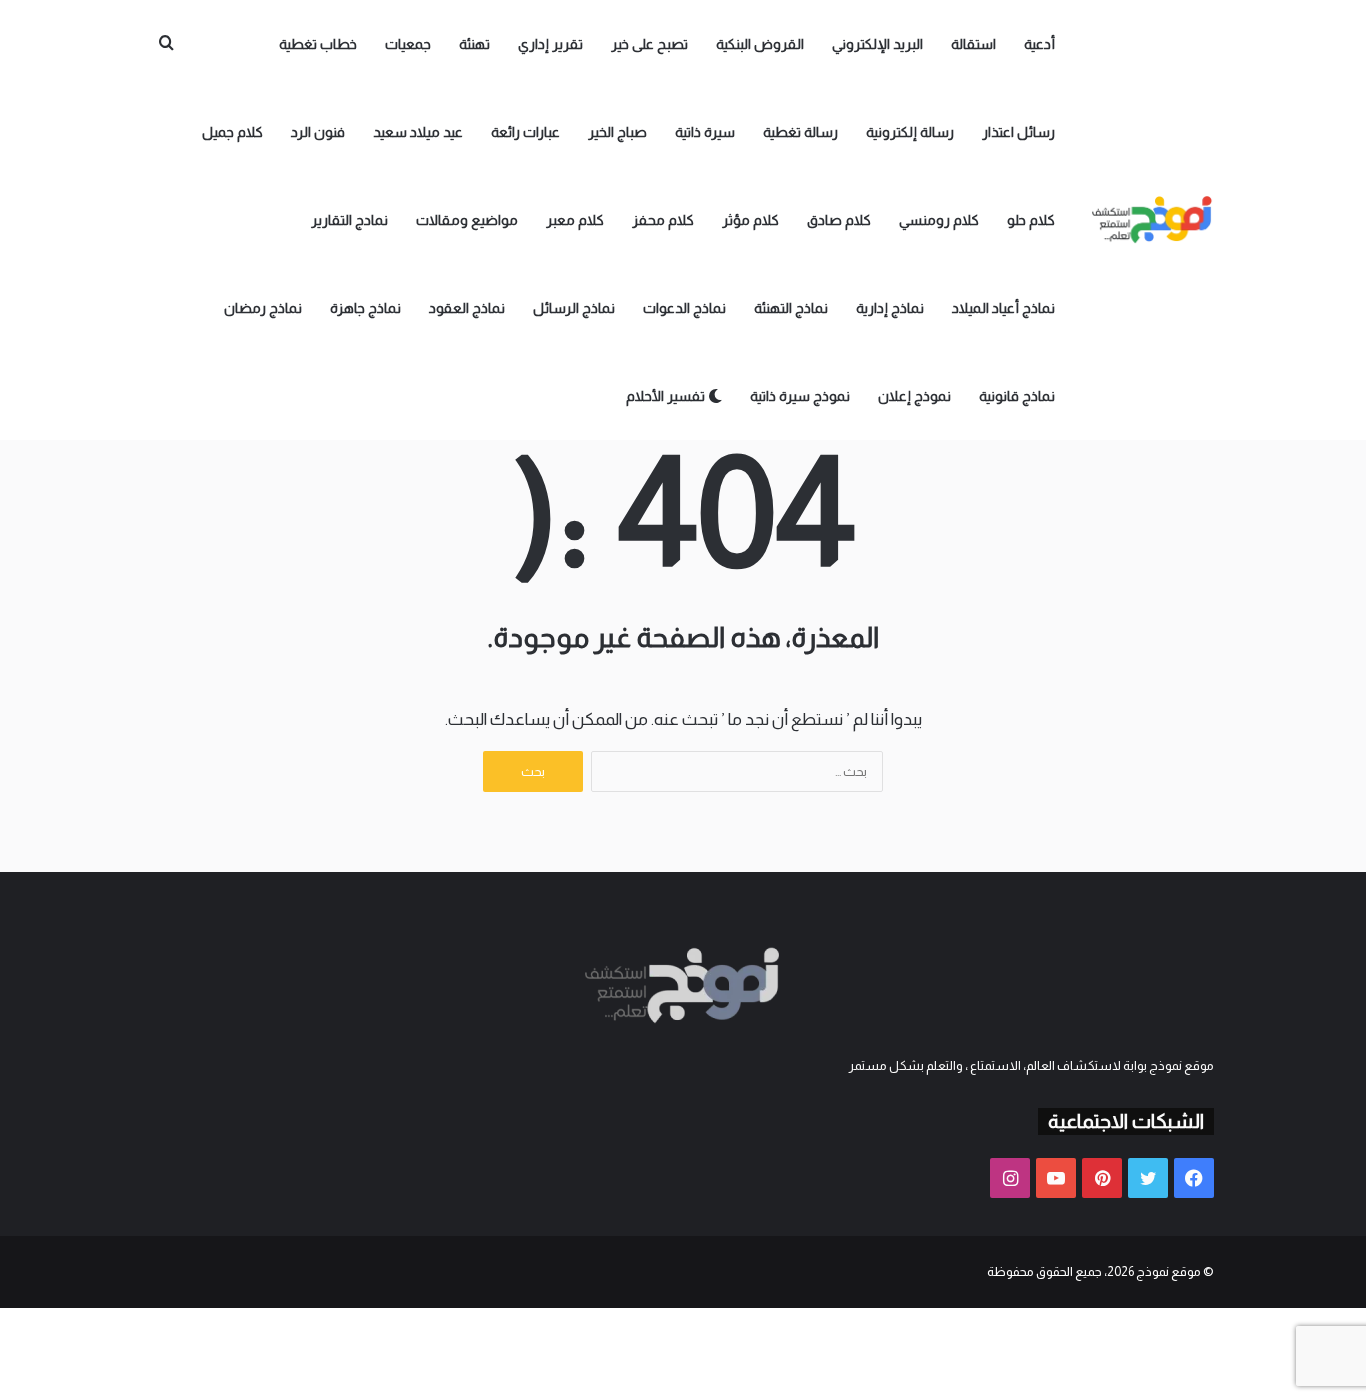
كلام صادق (839, 220)
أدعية (1039, 44)
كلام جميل (232, 132)
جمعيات (408, 44)
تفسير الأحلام (667, 396)
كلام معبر (575, 220)
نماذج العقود (467, 308)
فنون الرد (318, 132)
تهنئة (474, 44)
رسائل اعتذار (1018, 132)
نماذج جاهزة (365, 308)
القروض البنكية (760, 44)
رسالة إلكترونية (910, 132)
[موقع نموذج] (1153, 220)
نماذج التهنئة (791, 308)
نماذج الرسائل (574, 308)
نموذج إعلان (914, 396)
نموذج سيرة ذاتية (800, 396)
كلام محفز (663, 220)
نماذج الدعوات (684, 308)
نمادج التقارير (349, 220)
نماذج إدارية (890, 308)
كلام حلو (1031, 220)
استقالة (973, 44)
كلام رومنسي (939, 220)
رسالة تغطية (800, 132)
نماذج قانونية (1017, 396)
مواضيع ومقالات (467, 220)
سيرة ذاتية (705, 132)
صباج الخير (617, 132)
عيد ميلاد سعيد (418, 132)
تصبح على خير (649, 44)
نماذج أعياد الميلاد (1003, 308)
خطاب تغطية (318, 44)
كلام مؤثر (750, 220)
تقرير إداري (550, 44)
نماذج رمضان (263, 308)
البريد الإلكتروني (877, 44)
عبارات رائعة (525, 132)
